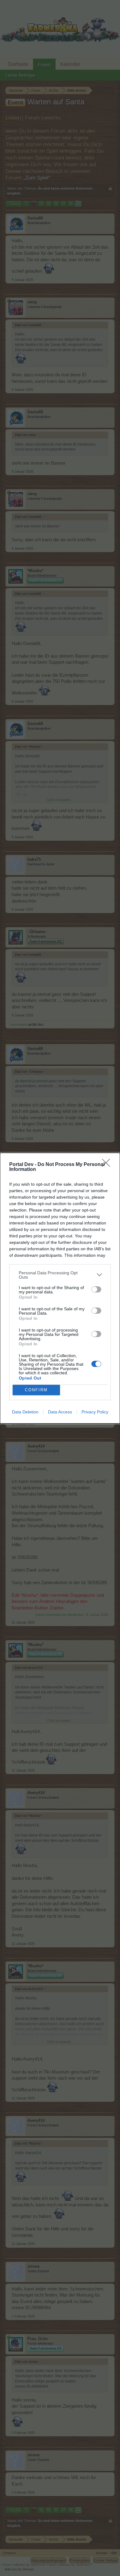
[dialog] (60, 1288)
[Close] (108, 1165)
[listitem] (60, 1275)
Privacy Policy (95, 1412)
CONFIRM (36, 1390)
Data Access (60, 1412)
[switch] (96, 1289)
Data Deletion (25, 1412)
